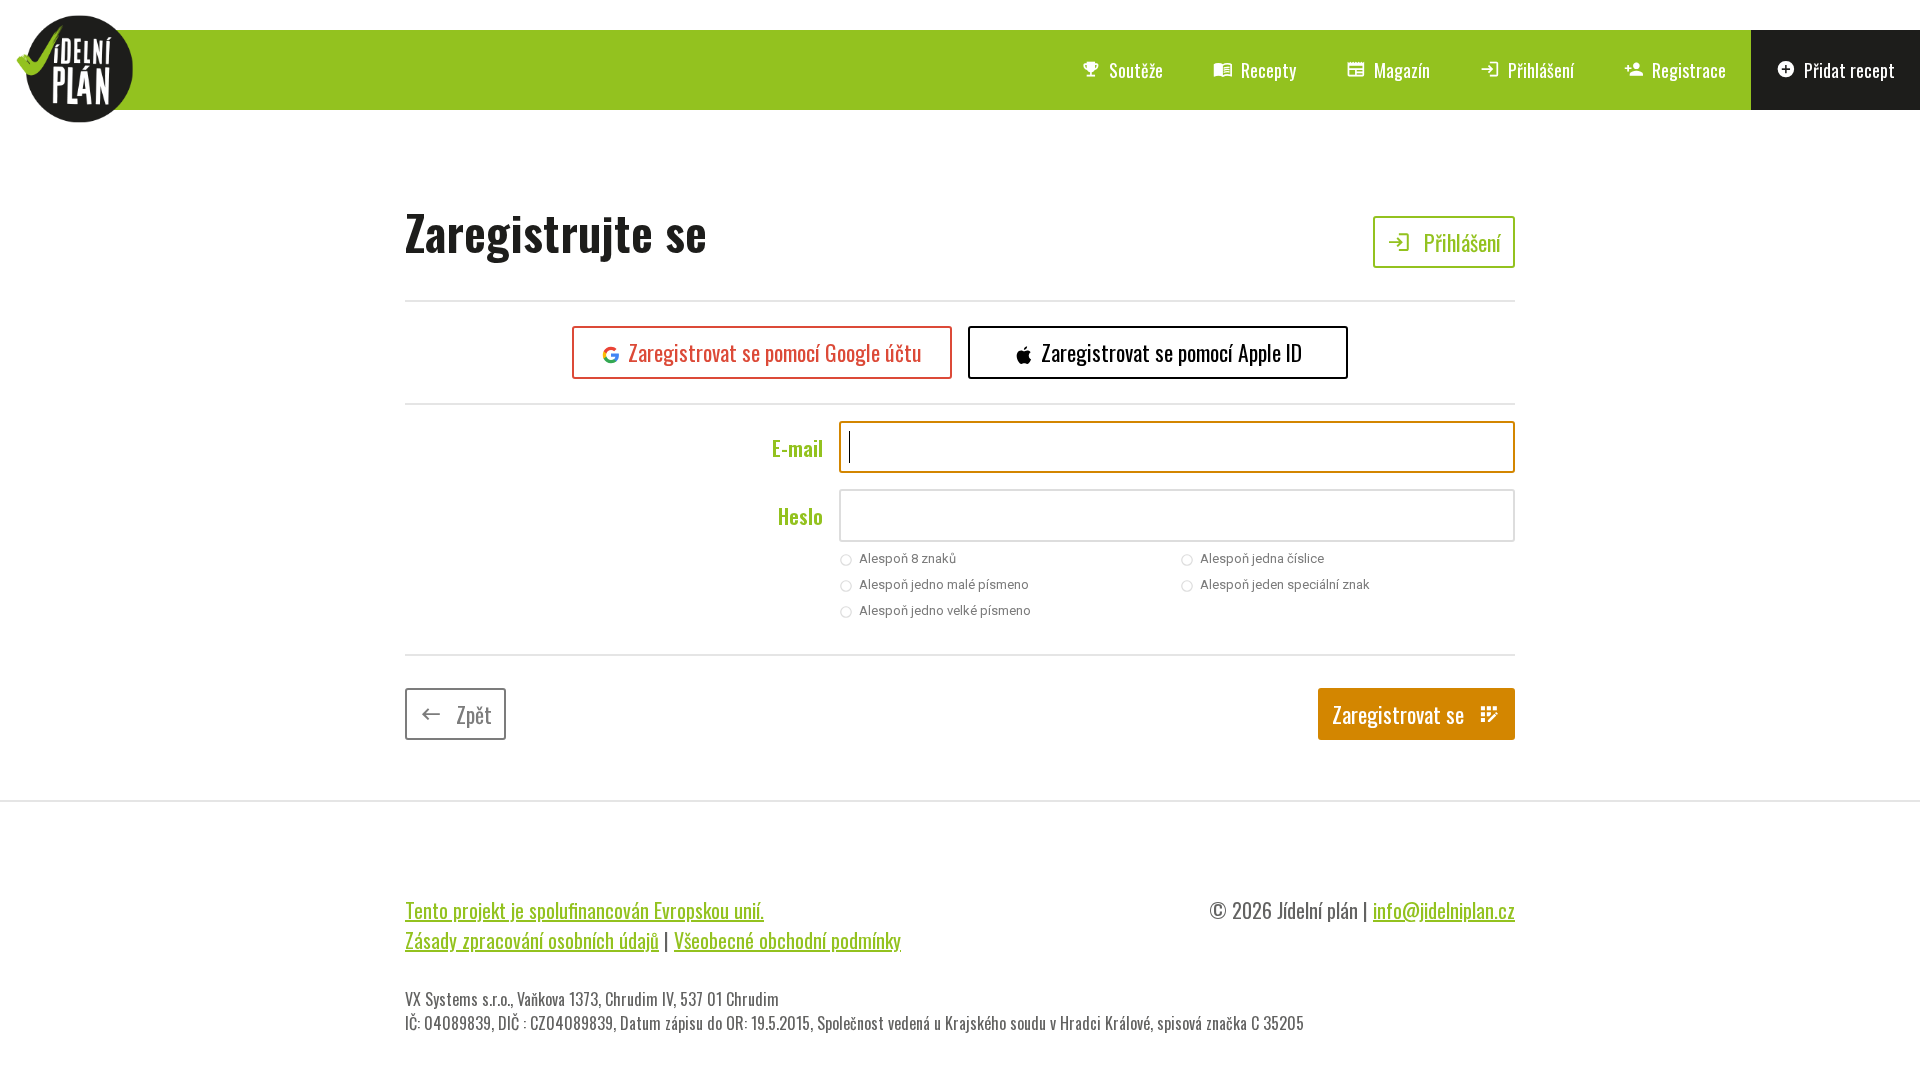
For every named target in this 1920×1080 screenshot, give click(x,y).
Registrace (1675, 70)
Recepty (1254, 70)
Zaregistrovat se (1416, 714)
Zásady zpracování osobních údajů (532, 940)
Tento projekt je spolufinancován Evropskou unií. (584, 910)
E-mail (797, 448)
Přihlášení (1527, 70)
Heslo (800, 516)
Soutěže (1122, 70)
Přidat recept (1835, 70)
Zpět (455, 714)
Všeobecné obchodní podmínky (787, 940)
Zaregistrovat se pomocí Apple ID (1171, 352)
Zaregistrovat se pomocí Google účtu (775, 352)
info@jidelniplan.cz (1444, 910)
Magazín (1388, 70)
